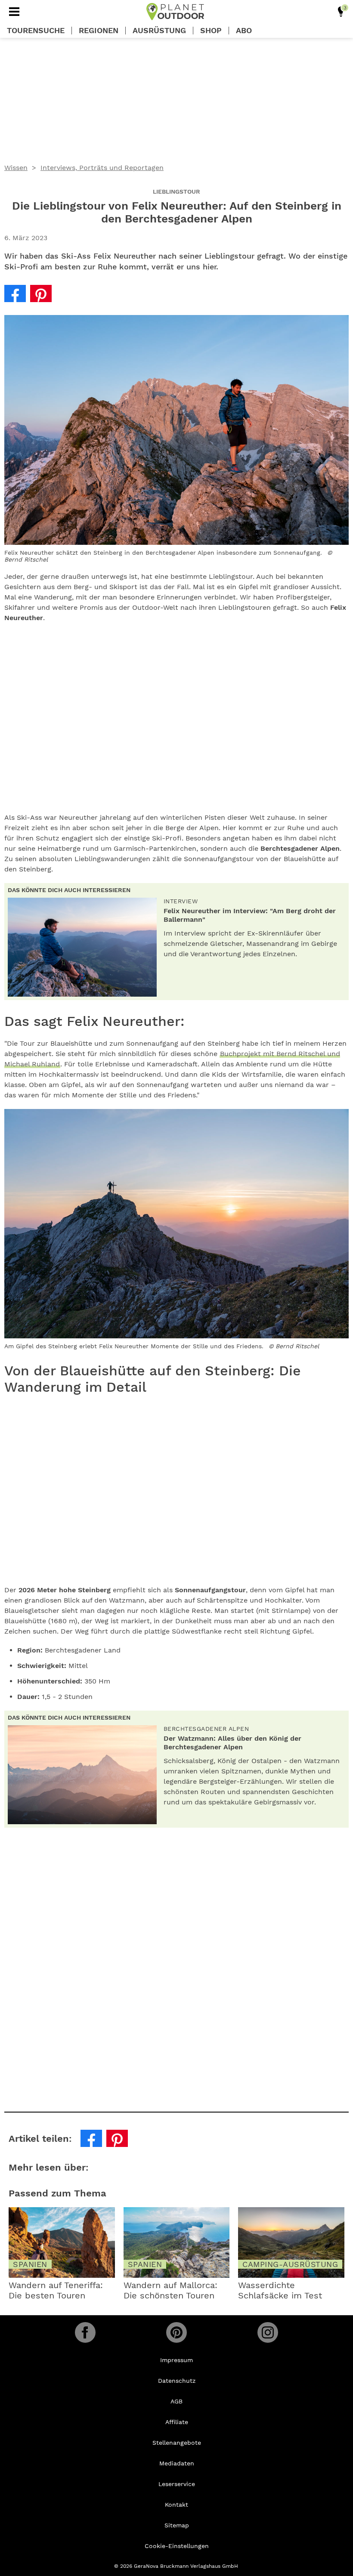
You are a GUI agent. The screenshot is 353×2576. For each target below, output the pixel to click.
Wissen (16, 168)
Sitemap (177, 2525)
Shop (211, 31)
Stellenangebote (177, 2443)
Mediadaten (177, 2463)
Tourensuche (36, 31)
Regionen (99, 31)
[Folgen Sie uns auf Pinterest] (176, 2332)
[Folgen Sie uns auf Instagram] (268, 2332)
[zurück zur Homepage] (175, 12)
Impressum (176, 2360)
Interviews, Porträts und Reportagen (102, 168)
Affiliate (177, 2422)
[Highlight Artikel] (341, 12)
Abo (244, 31)
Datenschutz (177, 2381)
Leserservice (177, 2484)
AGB (176, 2401)
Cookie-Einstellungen (177, 2546)
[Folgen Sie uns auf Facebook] (85, 2332)
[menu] (14, 12)
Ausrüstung (159, 31)
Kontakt (176, 2505)
